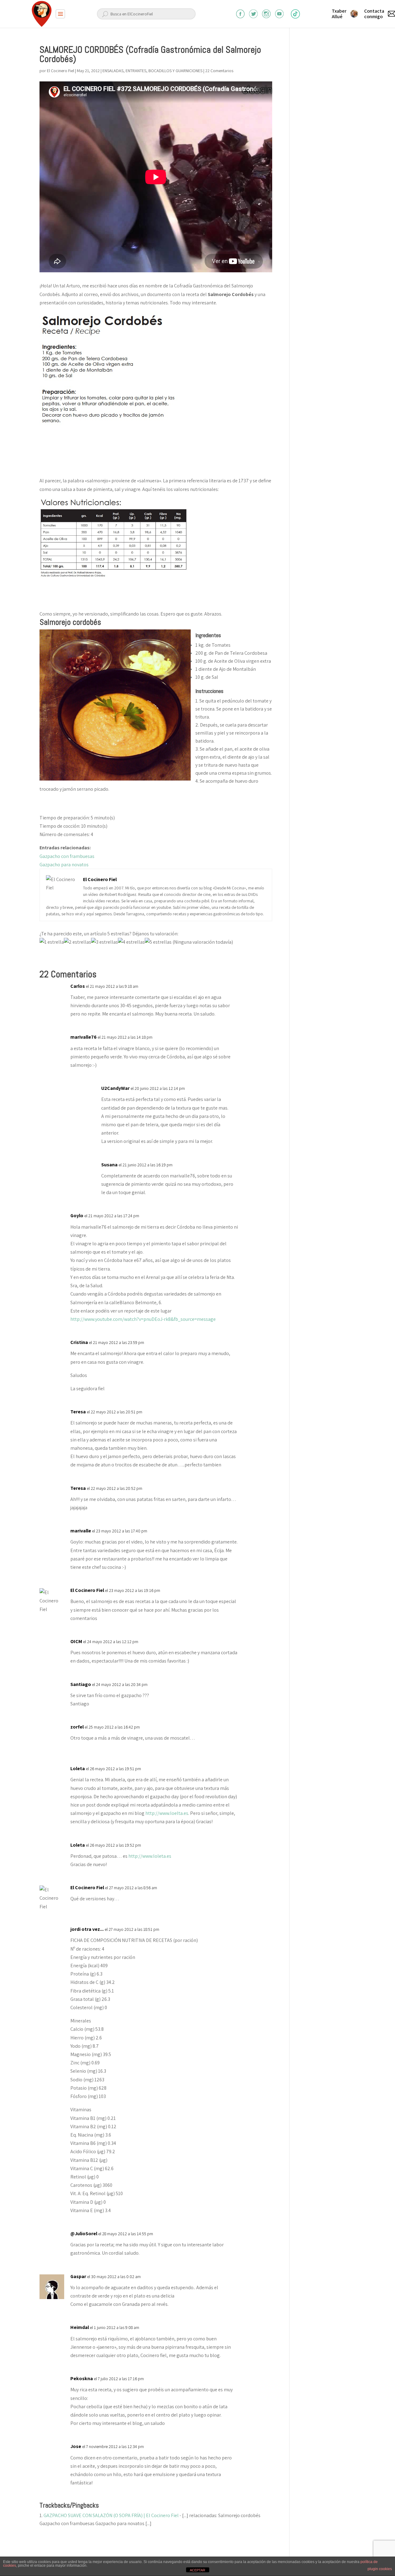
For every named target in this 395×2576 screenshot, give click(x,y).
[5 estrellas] (158, 942)
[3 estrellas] (104, 942)
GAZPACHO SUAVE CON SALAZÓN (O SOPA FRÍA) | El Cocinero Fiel (111, 2515)
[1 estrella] (52, 942)
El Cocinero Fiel (60, 71)
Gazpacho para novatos (64, 865)
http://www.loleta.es (150, 1856)
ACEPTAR (197, 2570)
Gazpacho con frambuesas (67, 856)
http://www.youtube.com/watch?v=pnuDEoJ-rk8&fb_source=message (143, 1319)
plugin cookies (380, 2569)
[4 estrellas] (131, 942)
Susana (109, 1165)
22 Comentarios (219, 71)
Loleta (78, 1768)
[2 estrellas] (77, 942)
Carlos (78, 986)
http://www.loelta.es (167, 1813)
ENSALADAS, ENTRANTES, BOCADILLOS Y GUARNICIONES (152, 71)
